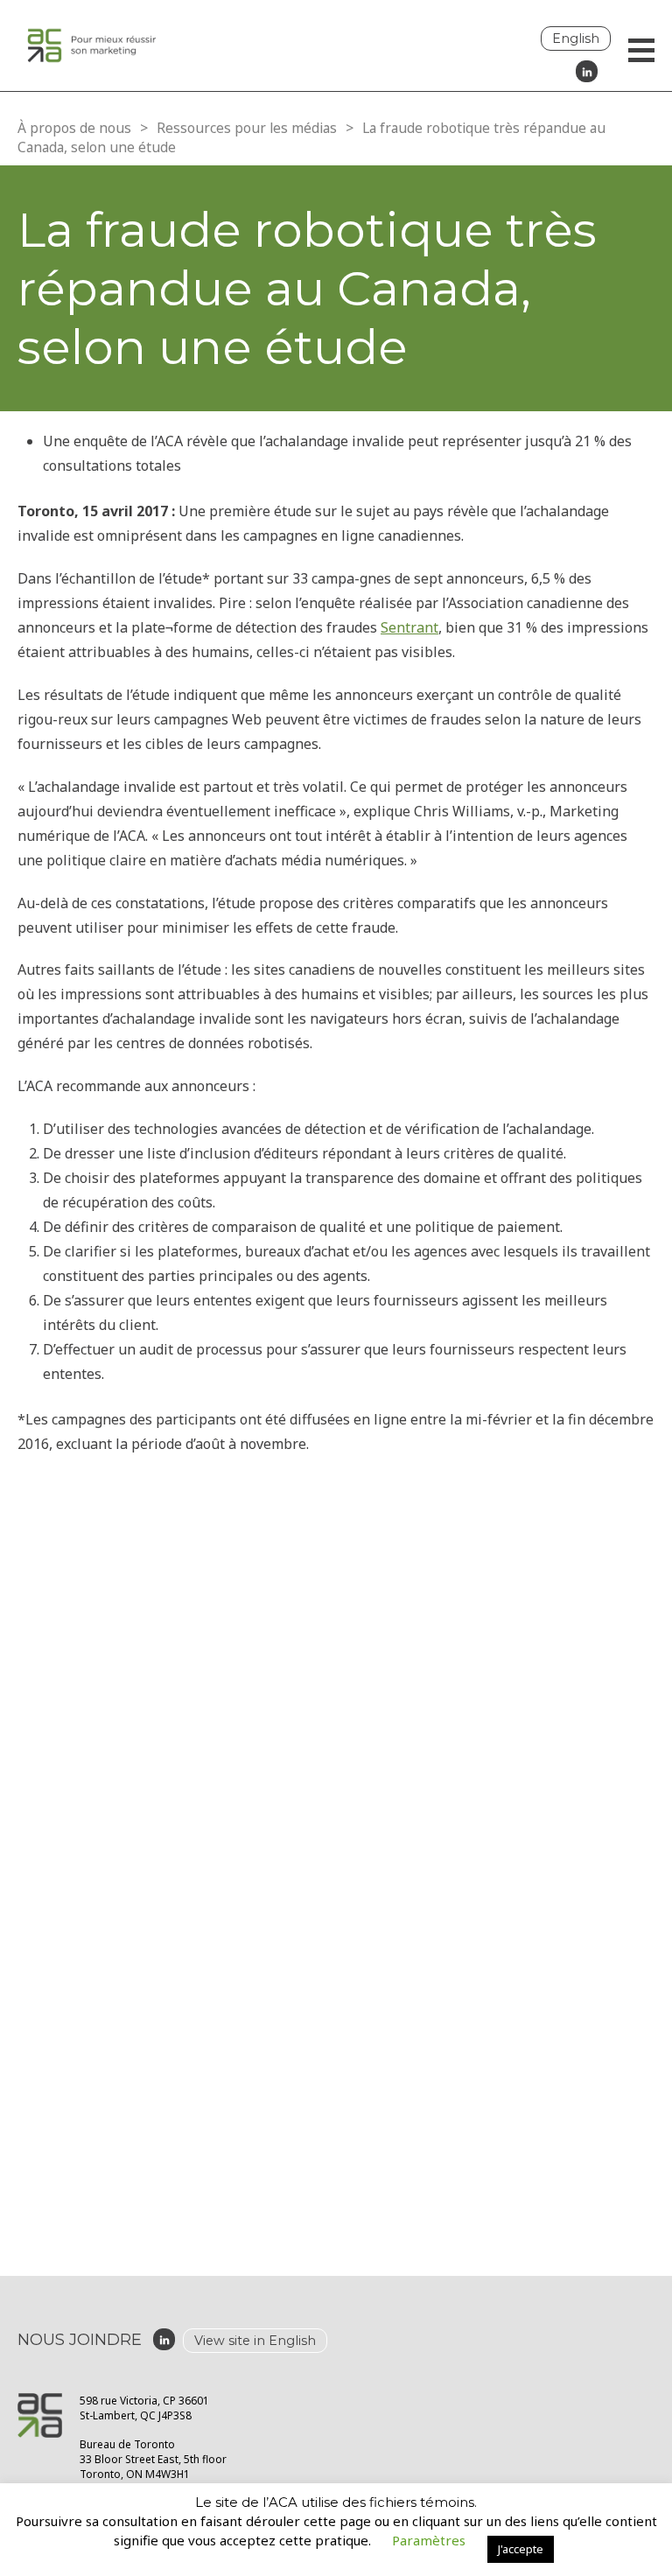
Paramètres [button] (429, 2540)
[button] (641, 52)
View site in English (255, 2341)
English (576, 38)
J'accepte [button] (521, 2549)
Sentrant (409, 627)
